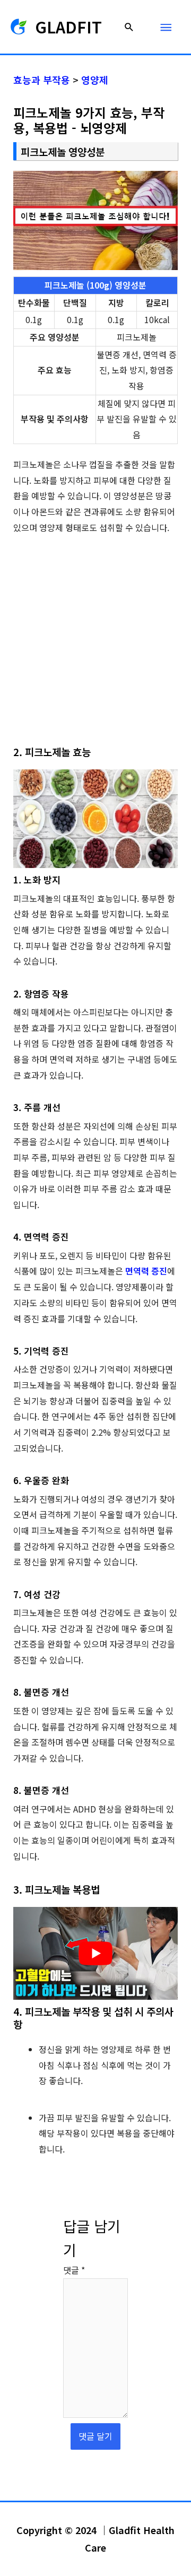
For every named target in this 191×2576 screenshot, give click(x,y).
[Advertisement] (95, 645)
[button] (129, 27)
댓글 (74, 2270)
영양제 (95, 80)
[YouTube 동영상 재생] (96, 1953)
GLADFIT (68, 27)
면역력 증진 (146, 1271)
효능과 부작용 (42, 80)
